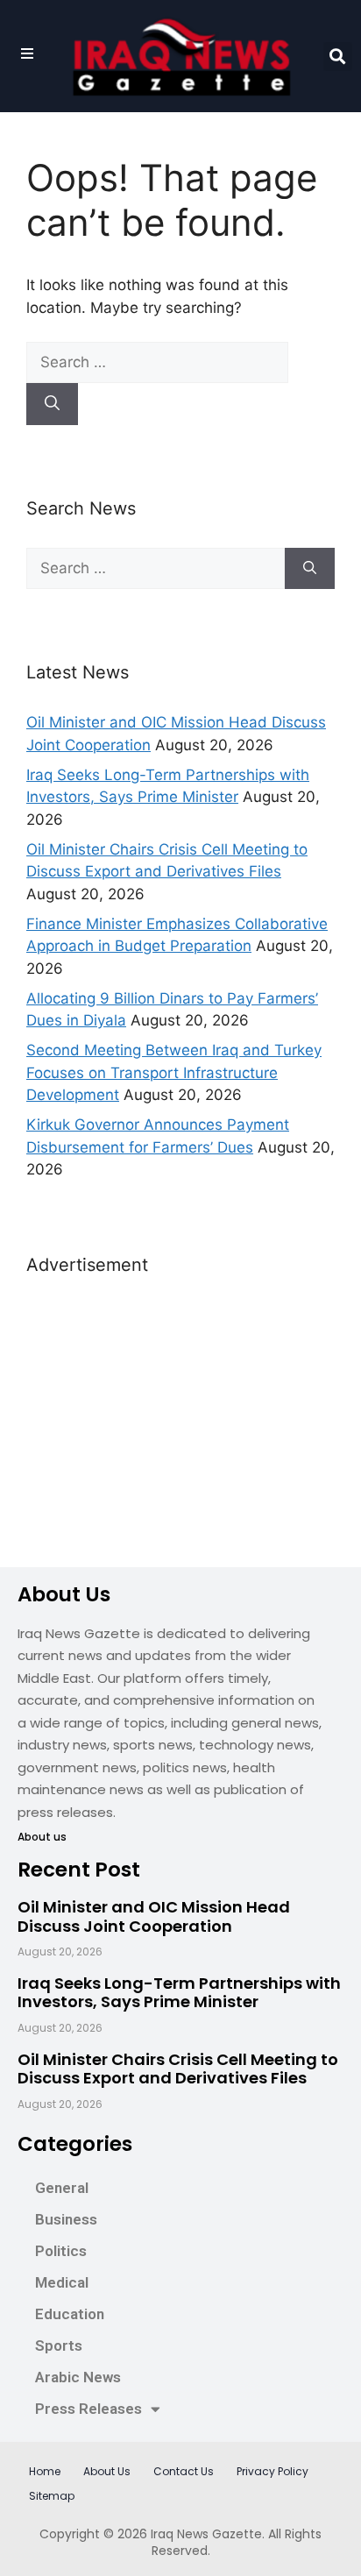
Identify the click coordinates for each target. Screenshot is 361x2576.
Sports (59, 2345)
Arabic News (78, 2377)
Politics (61, 2251)
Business (66, 2219)
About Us (107, 2471)
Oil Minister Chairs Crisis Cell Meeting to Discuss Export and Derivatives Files (178, 2069)
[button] (338, 57)
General (62, 2188)
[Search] (52, 404)
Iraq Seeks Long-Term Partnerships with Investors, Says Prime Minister (179, 1993)
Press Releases (88, 2409)
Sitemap (52, 2496)
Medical (62, 2282)
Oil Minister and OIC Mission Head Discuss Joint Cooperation (154, 1916)
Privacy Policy (273, 2471)
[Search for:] (157, 362)
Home (45, 2471)
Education (70, 2314)
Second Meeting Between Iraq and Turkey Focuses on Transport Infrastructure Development (174, 1072)
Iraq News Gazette (206, 2534)
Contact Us (184, 2471)
